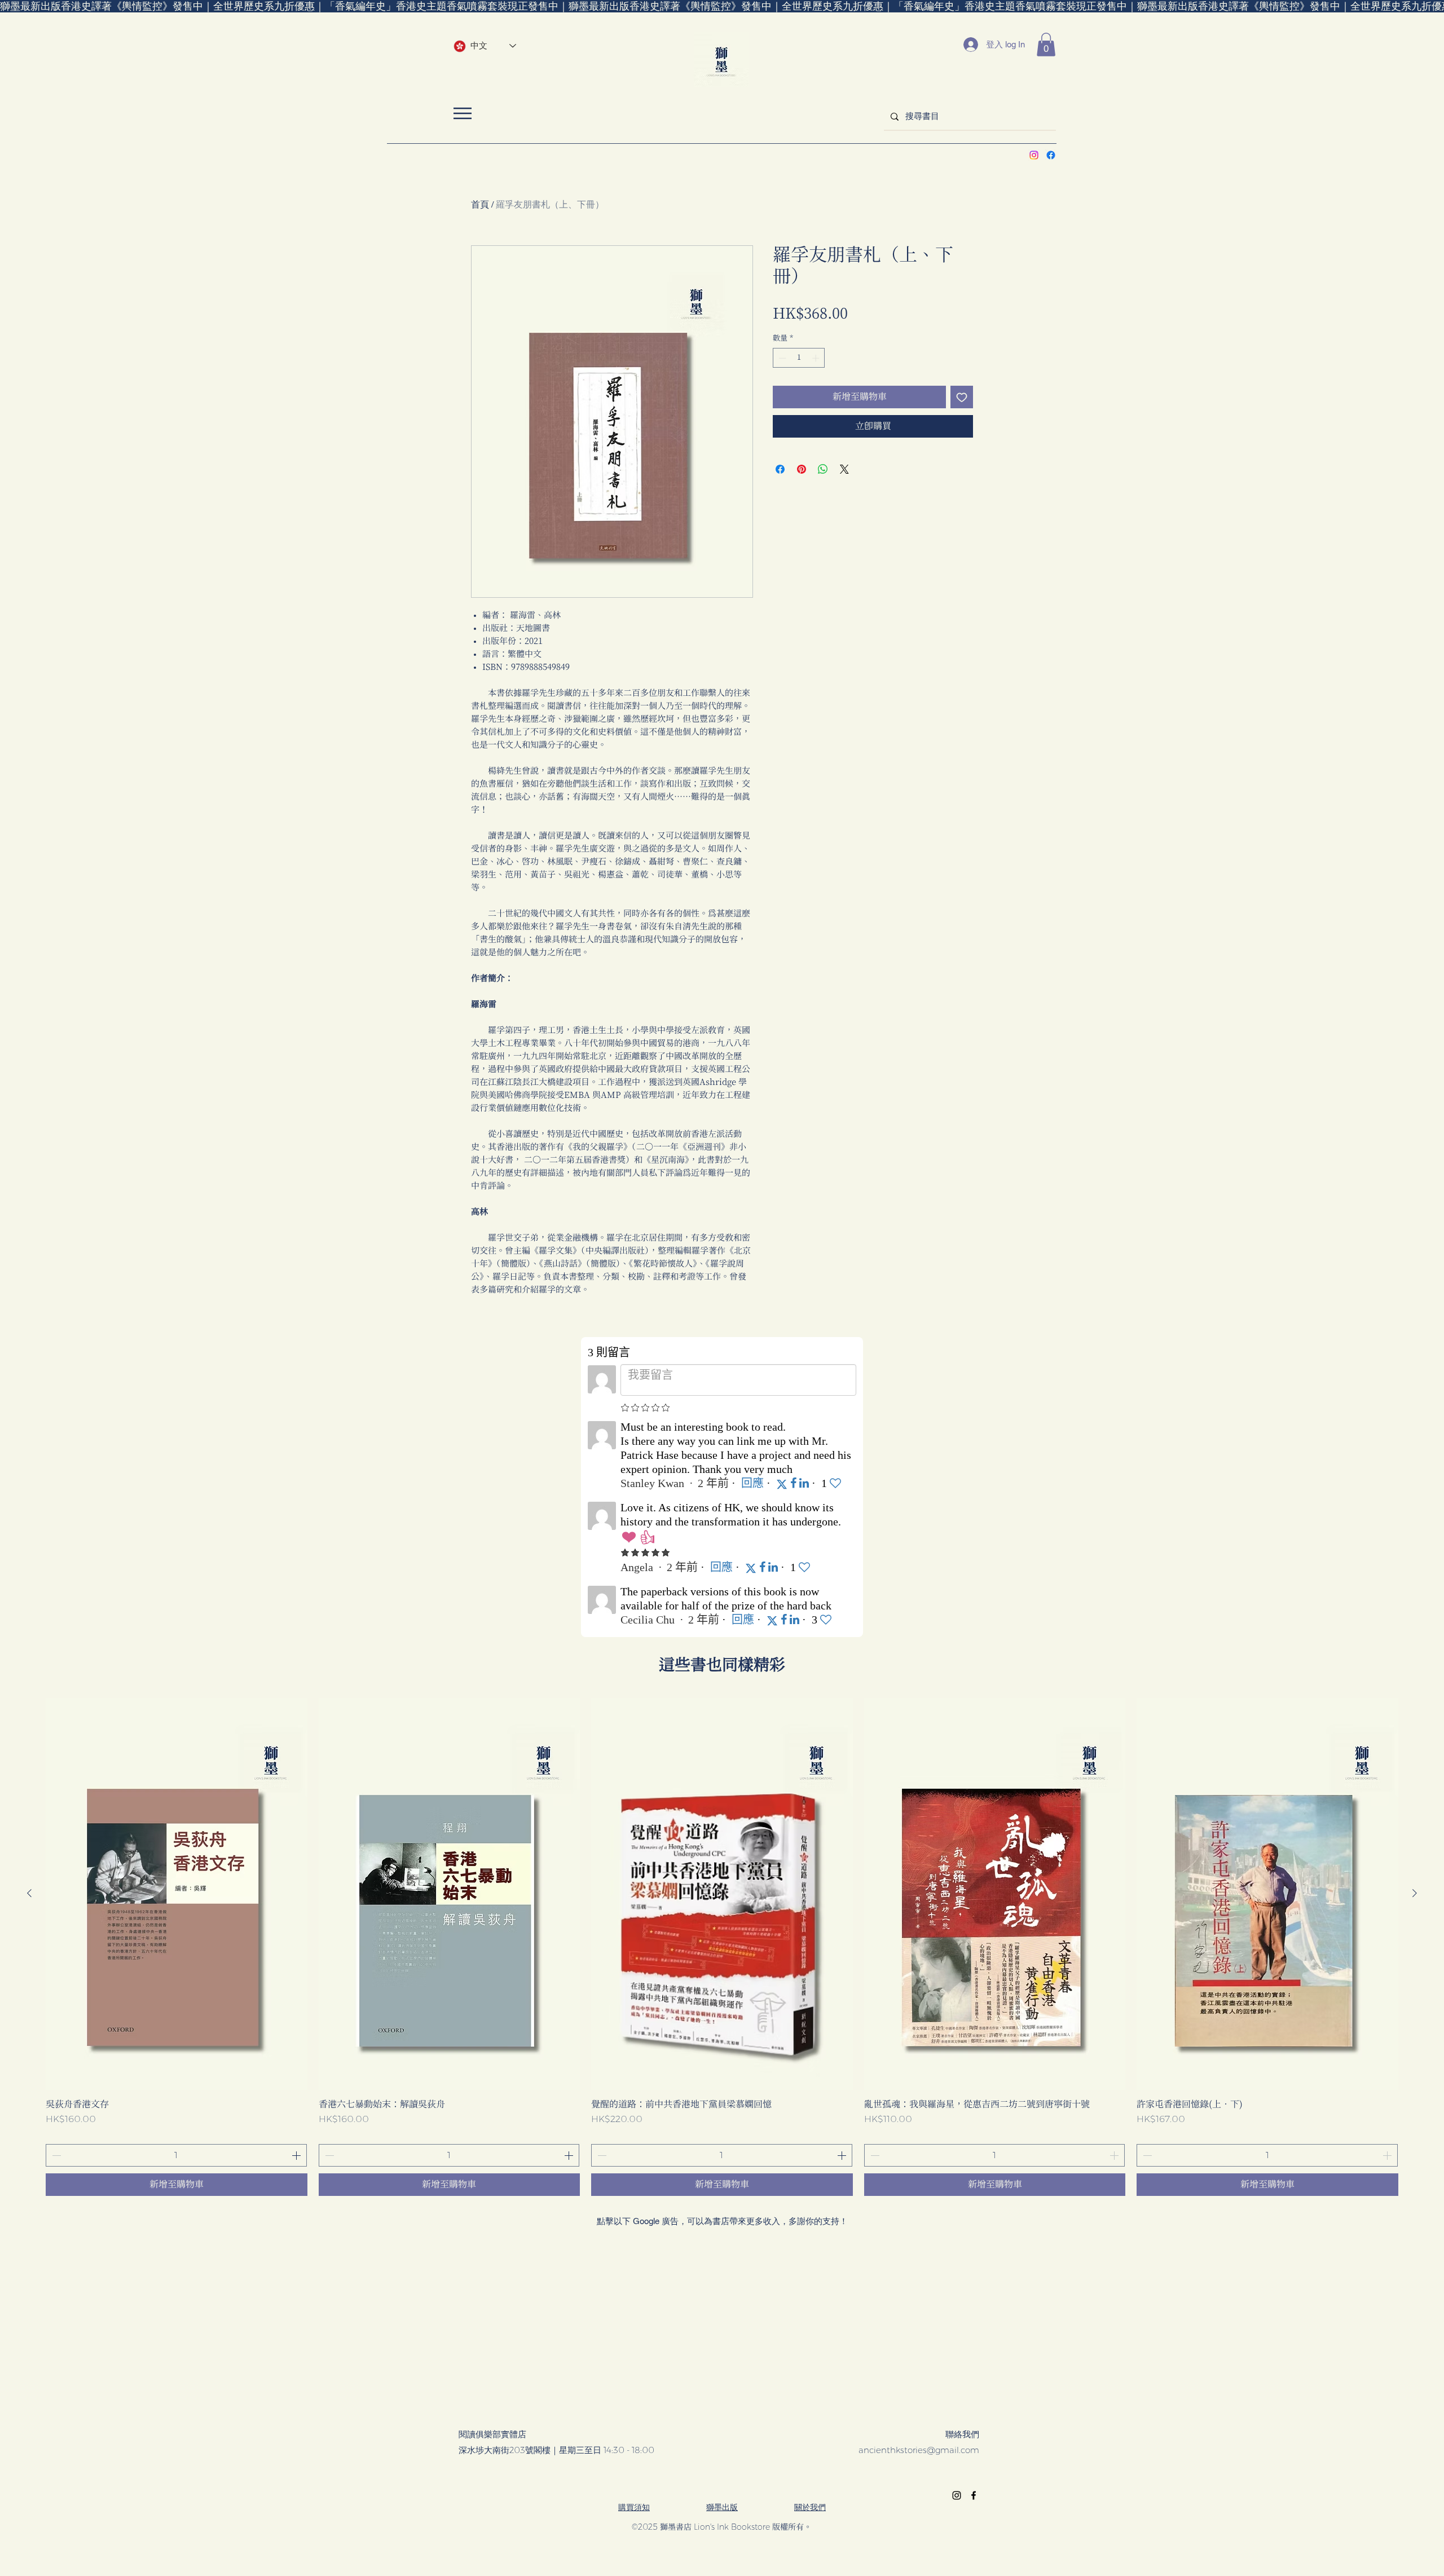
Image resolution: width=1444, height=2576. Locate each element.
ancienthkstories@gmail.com (919, 2450)
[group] (722, 1947)
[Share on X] (844, 469)
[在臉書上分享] (780, 469)
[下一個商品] (1415, 1893)
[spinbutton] (799, 358)
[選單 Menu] (462, 113)
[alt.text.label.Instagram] (1034, 155)
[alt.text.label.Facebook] (1051, 155)
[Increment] (817, 358)
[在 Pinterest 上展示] (802, 469)
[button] (1046, 45)
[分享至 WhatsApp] (823, 469)
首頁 (480, 204)
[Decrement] (781, 358)
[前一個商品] (29, 1893)
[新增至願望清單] (962, 397)
